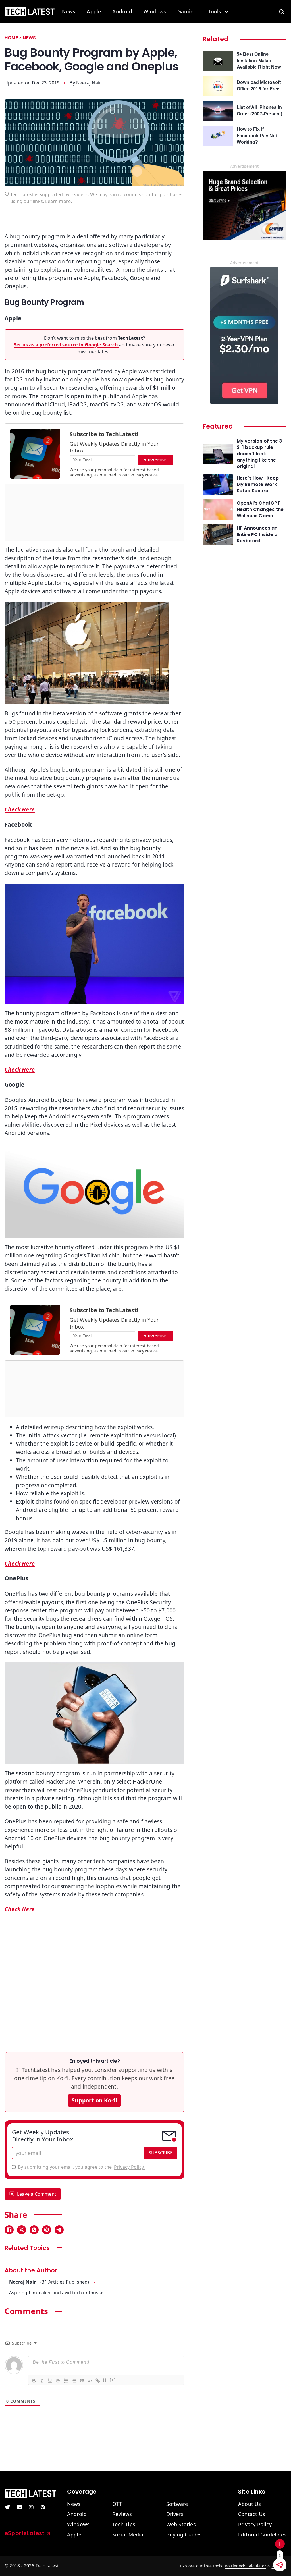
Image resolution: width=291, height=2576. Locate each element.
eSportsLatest (25, 2533)
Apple (94, 12)
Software (177, 2504)
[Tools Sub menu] (226, 11)
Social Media (128, 2535)
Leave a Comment (37, 2194)
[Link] (97, 2380)
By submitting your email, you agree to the (81, 2167)
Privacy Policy (255, 2525)
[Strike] (58, 2380)
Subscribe (161, 2153)
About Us (250, 2504)
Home (11, 38)
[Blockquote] (82, 2380)
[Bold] (34, 2380)
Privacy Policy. (129, 2167)
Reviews (122, 2514)
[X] (22, 2230)
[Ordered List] (66, 2380)
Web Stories (181, 2525)
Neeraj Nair (89, 83)
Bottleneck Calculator (246, 2566)
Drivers (175, 2514)
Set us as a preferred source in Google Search (66, 345)
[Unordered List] (74, 2380)
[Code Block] (90, 2380)
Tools (215, 12)
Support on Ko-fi (94, 2100)
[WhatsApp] (34, 2230)
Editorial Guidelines (262, 2535)
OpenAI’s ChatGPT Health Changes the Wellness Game (260, 509)
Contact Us (252, 2514)
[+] (113, 2380)
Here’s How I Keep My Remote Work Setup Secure (258, 484)
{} (105, 2380)
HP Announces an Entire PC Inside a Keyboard (257, 534)
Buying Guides (184, 2535)
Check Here (20, 1563)
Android (122, 12)
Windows (155, 12)
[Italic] (42, 2380)
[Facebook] (9, 2230)
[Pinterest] (47, 2230)
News (69, 12)
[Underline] (50, 2380)
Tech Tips (124, 2525)
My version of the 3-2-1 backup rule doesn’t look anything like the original (261, 454)
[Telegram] (59, 2230)
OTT (117, 2504)
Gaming (187, 12)
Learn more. (59, 201)
